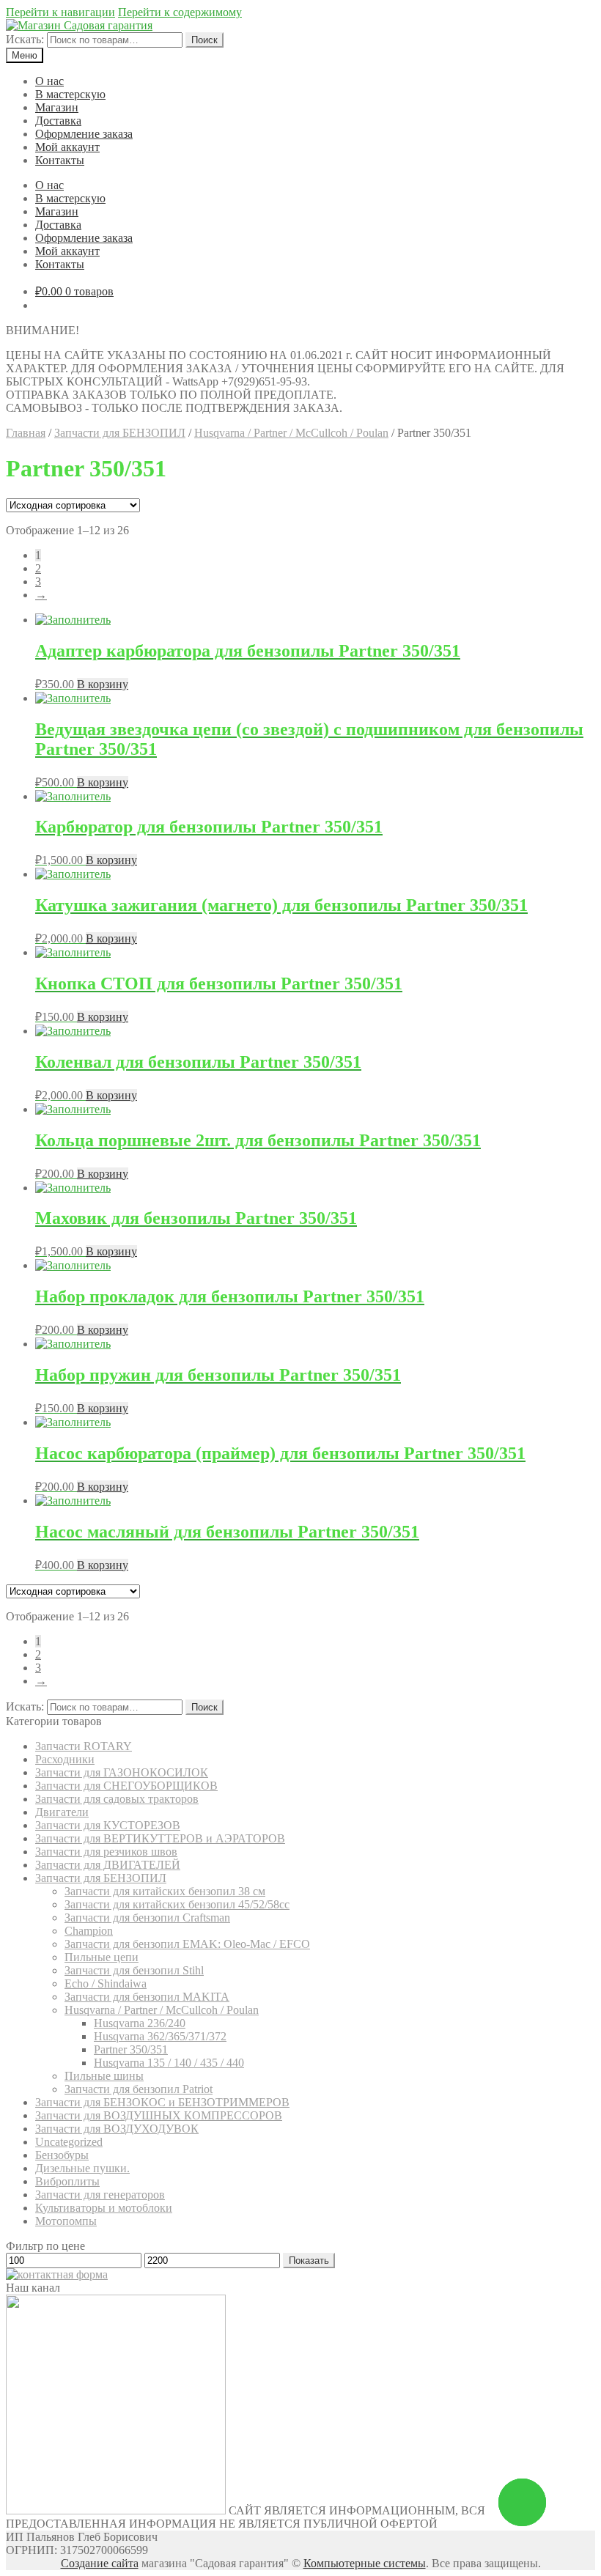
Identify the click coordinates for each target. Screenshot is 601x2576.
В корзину (103, 684)
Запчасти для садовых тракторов (117, 1799)
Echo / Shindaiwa (106, 1983)
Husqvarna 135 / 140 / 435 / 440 (169, 2063)
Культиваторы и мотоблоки (104, 2208)
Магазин (57, 107)
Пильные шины (104, 2076)
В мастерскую (70, 94)
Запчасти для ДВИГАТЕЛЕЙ (108, 1865)
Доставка (58, 121)
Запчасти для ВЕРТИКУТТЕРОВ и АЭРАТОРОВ (160, 1838)
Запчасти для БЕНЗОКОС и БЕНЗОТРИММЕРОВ (162, 2102)
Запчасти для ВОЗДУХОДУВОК (117, 2129)
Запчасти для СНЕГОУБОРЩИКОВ (126, 1786)
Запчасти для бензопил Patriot (139, 2089)
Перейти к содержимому (180, 12)
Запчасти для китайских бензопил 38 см (165, 1891)
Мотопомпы (66, 2221)
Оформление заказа (84, 134)
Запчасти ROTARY (84, 1746)
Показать (309, 2261)
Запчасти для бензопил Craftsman (147, 1918)
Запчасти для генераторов (100, 2195)
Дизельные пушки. (82, 2168)
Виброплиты (67, 2181)
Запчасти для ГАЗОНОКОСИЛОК (122, 1772)
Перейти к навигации (60, 12)
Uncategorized (69, 2142)
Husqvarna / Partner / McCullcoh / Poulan (291, 433)
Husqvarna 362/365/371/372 (160, 2036)
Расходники (65, 1759)
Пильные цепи (102, 1957)
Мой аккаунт (67, 147)
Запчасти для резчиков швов (106, 1852)
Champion (89, 1931)
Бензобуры (62, 2155)
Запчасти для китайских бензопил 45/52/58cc (177, 1904)
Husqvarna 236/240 (140, 2023)
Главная (26, 433)
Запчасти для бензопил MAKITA (147, 1997)
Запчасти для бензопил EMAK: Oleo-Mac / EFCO (187, 1944)
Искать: (25, 39)
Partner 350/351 (131, 2049)
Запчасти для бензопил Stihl (134, 1970)
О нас (49, 81)
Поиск (204, 40)
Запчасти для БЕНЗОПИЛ (120, 433)
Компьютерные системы (365, 2563)
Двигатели (62, 1812)
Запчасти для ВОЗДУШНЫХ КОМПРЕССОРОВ (159, 2115)
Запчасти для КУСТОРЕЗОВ (108, 1825)
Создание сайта (100, 2563)
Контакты (60, 160)
